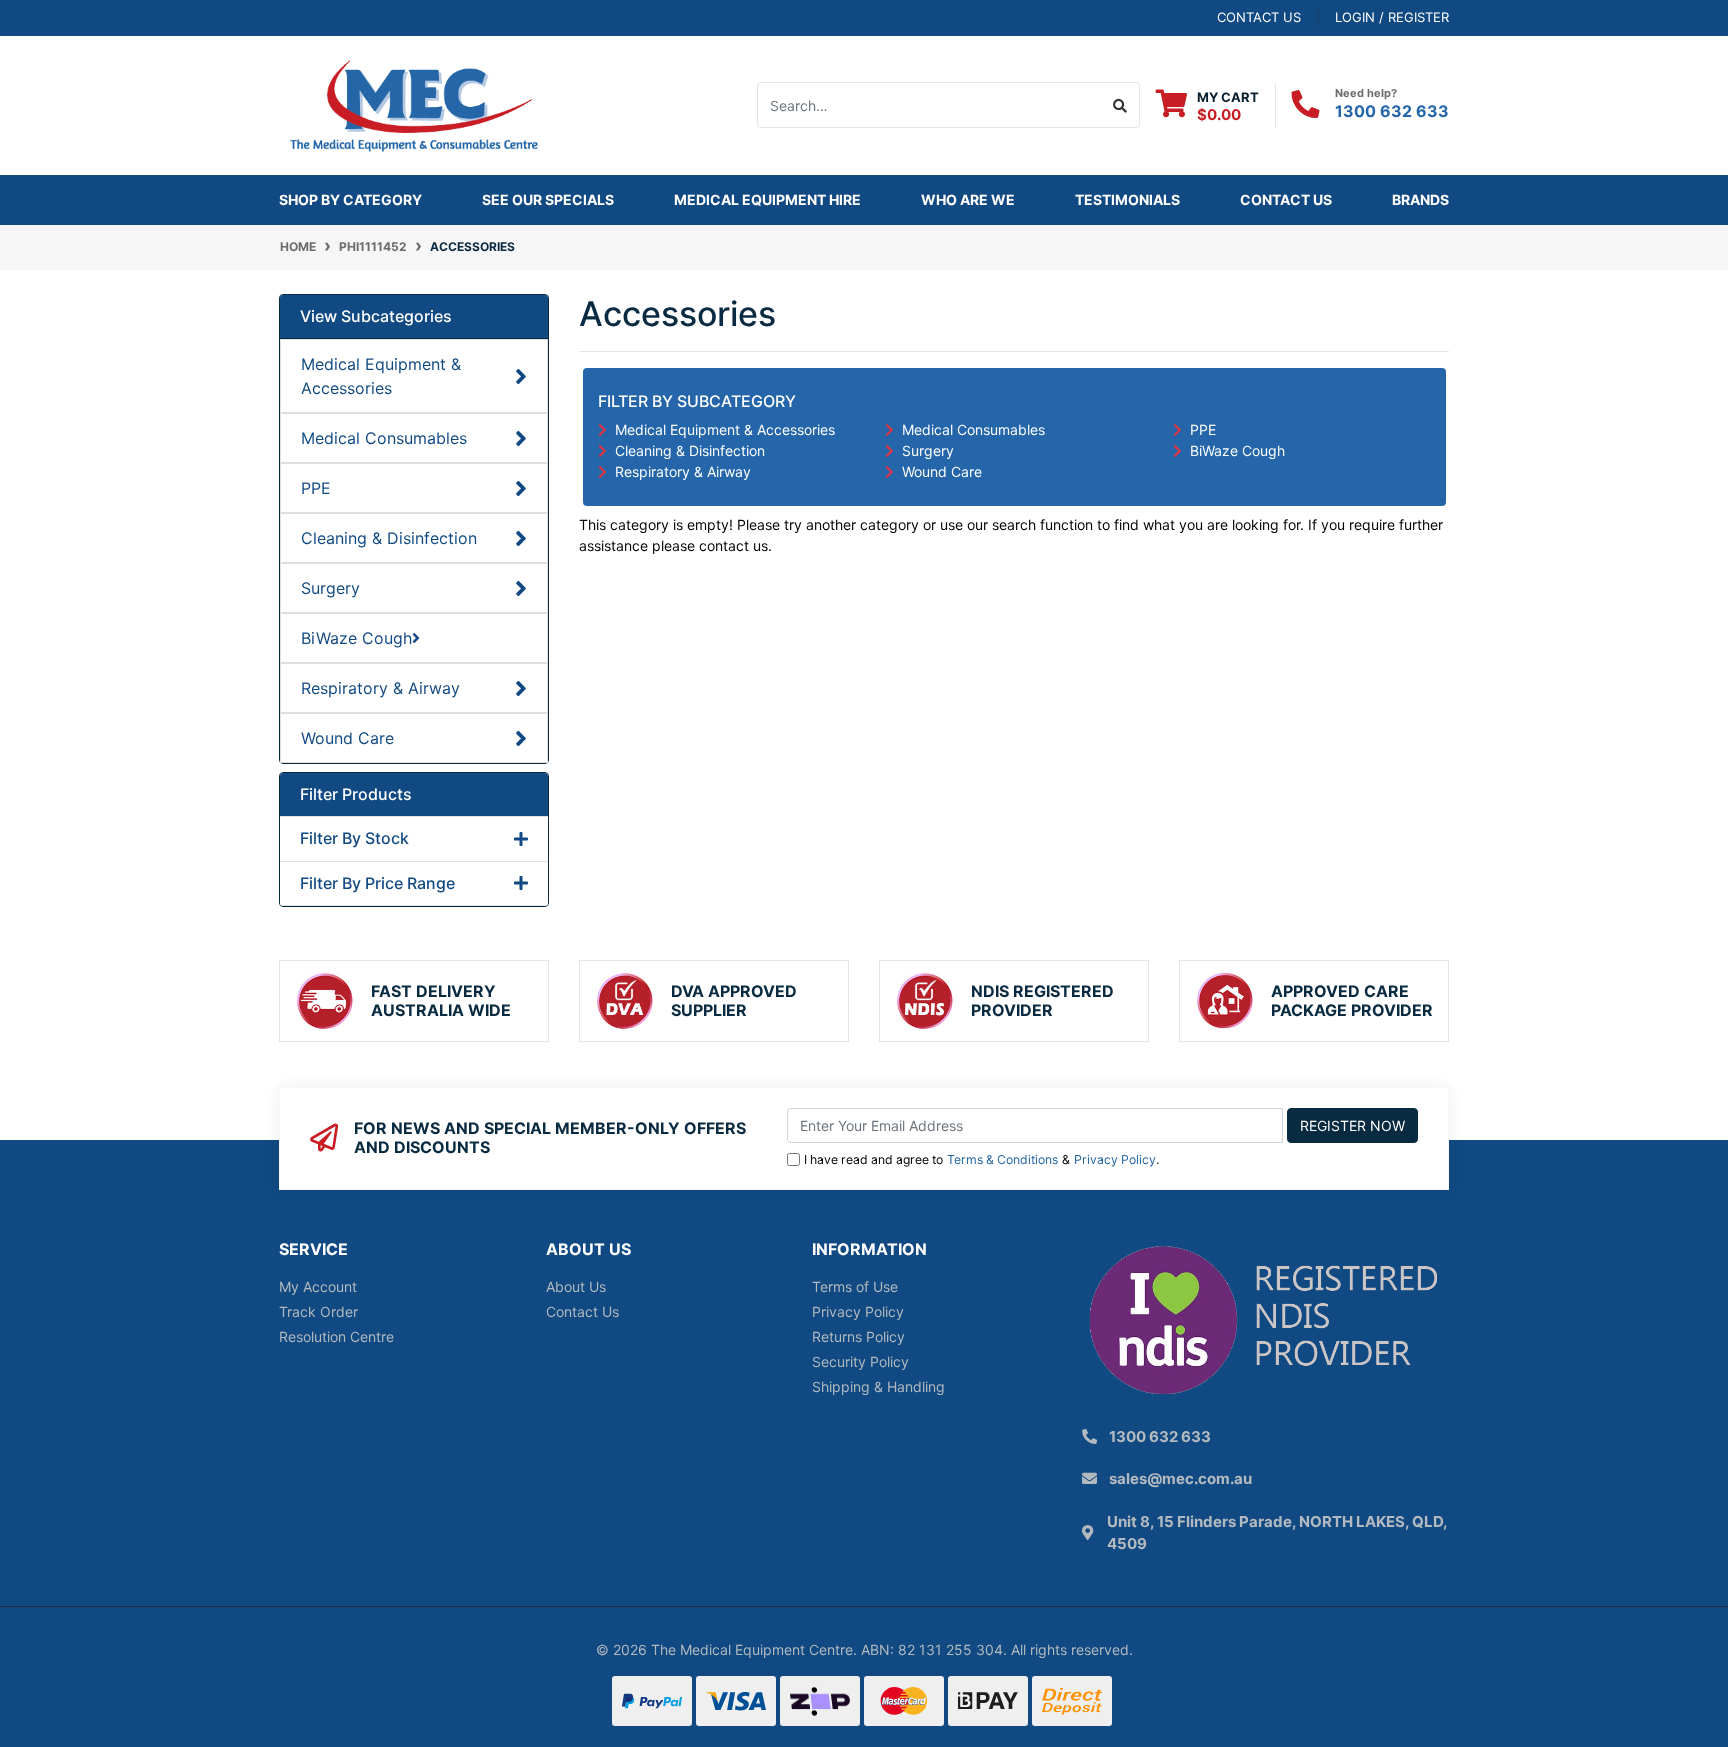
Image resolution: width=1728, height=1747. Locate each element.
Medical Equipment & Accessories (381, 376)
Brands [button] (1420, 199)
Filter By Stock (354, 838)
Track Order (318, 1311)
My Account (318, 1286)
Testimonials (1127, 199)
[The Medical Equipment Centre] (414, 103)
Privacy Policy (1115, 1159)
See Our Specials (548, 199)
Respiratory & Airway (380, 688)
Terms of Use (855, 1286)
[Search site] (1120, 105)
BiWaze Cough (356, 638)
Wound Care (347, 738)
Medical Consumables (384, 438)
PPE (316, 488)
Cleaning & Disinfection (389, 538)
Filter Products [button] (356, 794)
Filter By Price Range (377, 883)
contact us (1259, 17)
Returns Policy (858, 1336)
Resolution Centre (336, 1336)
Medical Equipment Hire (767, 199)
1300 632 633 (1392, 111)
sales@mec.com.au (1180, 1478)
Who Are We (968, 199)
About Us (576, 1286)
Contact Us (1286, 199)
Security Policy (860, 1361)
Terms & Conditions (1002, 1159)
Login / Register (1392, 17)
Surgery (330, 588)
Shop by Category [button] (350, 199)
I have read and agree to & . (981, 1159)
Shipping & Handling (878, 1386)
